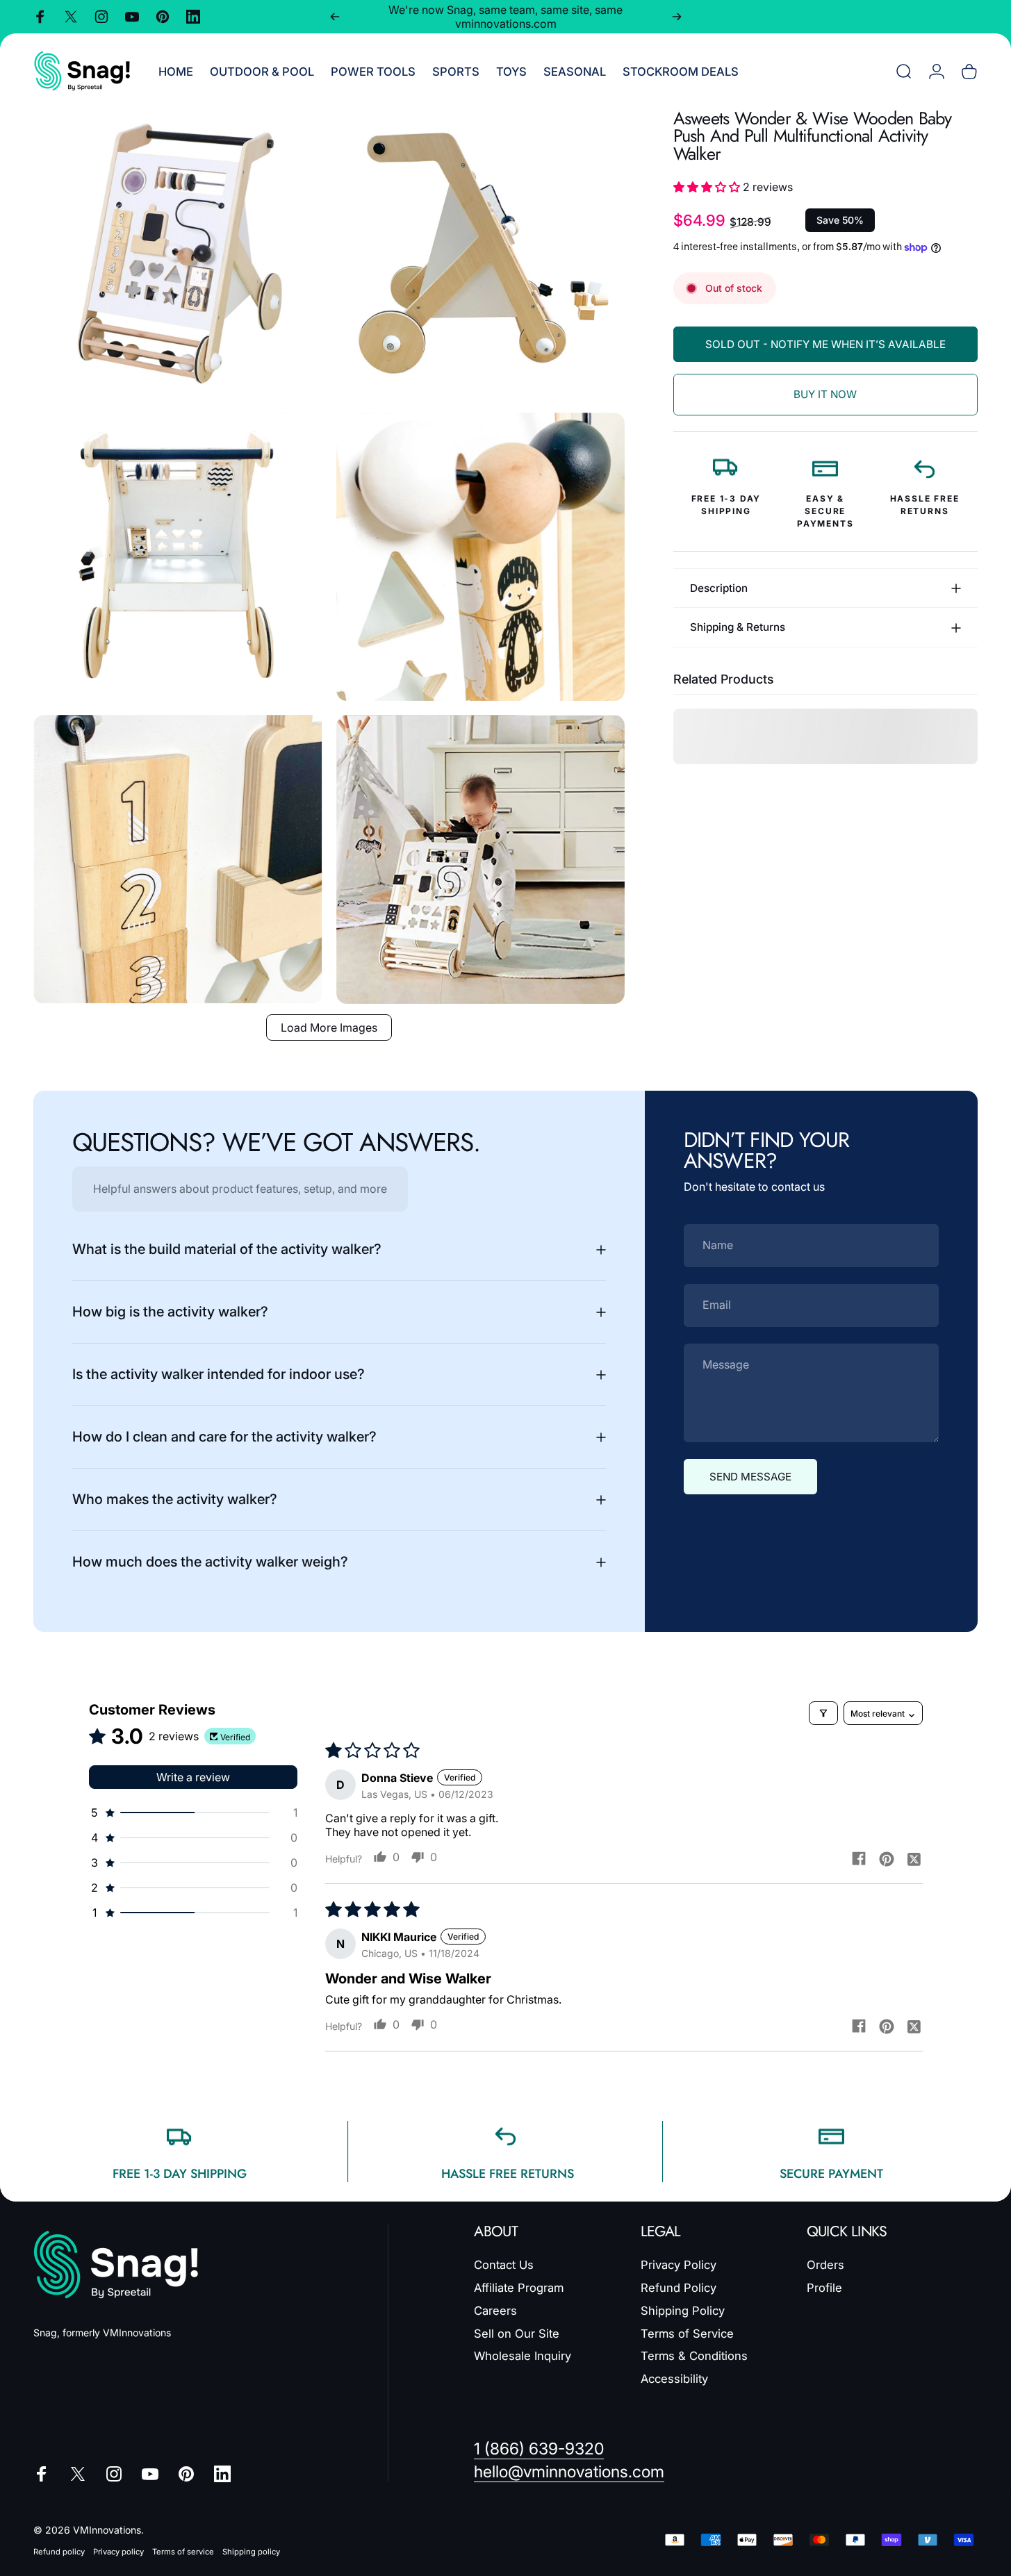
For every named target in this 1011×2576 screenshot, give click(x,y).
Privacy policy (118, 2552)
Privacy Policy (679, 2265)
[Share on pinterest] (887, 1858)
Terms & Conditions (694, 2356)
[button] (708, 187)
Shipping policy (251, 2552)
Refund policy (59, 2552)
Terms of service (183, 2552)
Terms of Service (687, 2333)
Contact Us (504, 2265)
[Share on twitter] (914, 1858)
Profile (824, 2288)
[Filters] (823, 1713)
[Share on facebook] (859, 1858)
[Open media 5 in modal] (178, 859)
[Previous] (335, 17)
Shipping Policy (683, 2311)
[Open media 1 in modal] (178, 254)
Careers (495, 2311)
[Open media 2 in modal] (481, 254)
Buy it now (825, 394)
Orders (825, 2265)
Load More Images (329, 1027)
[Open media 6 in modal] (481, 859)
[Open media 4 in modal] (481, 557)
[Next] (677, 17)
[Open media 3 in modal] (178, 557)
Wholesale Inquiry (523, 2356)
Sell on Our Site (517, 2333)
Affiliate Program (519, 2288)
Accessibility (674, 2379)
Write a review (193, 1777)
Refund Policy (679, 2288)
